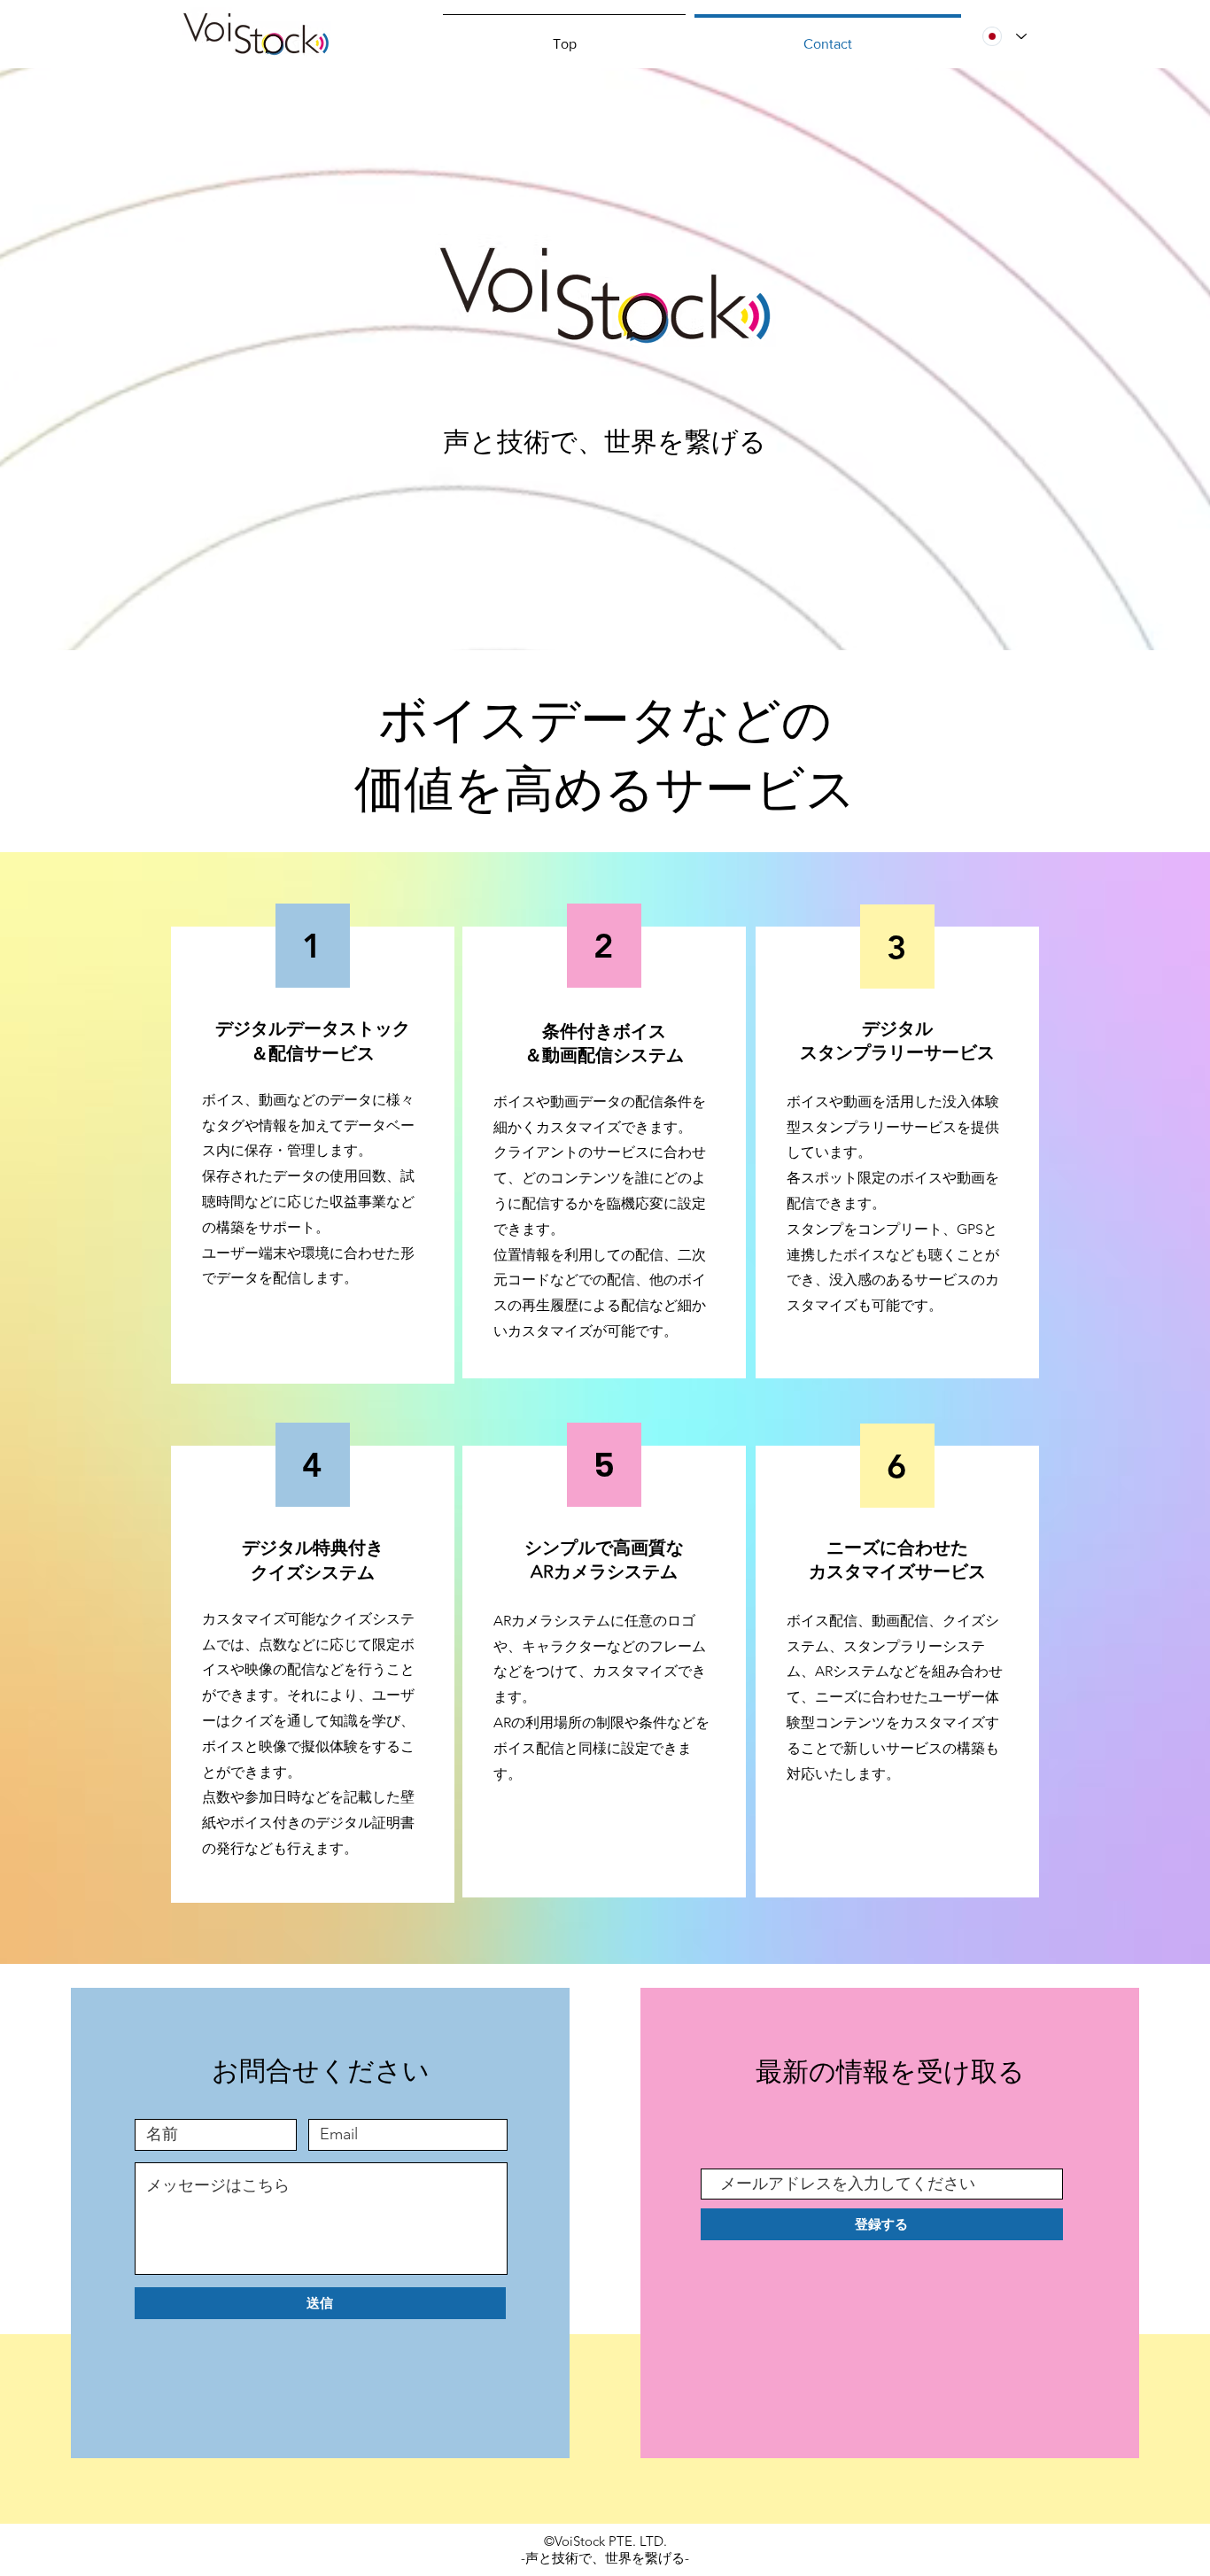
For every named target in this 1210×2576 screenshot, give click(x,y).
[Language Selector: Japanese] (1004, 36)
